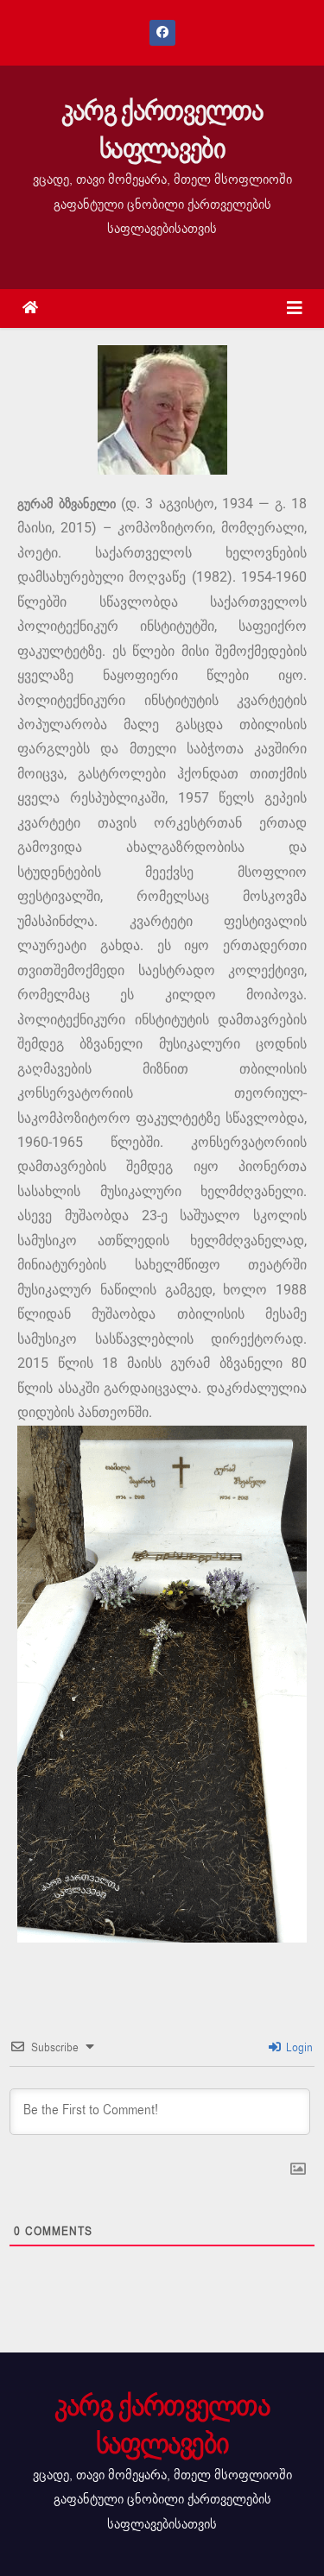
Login (298, 2047)
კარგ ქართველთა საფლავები (162, 130)
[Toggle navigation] (295, 309)
